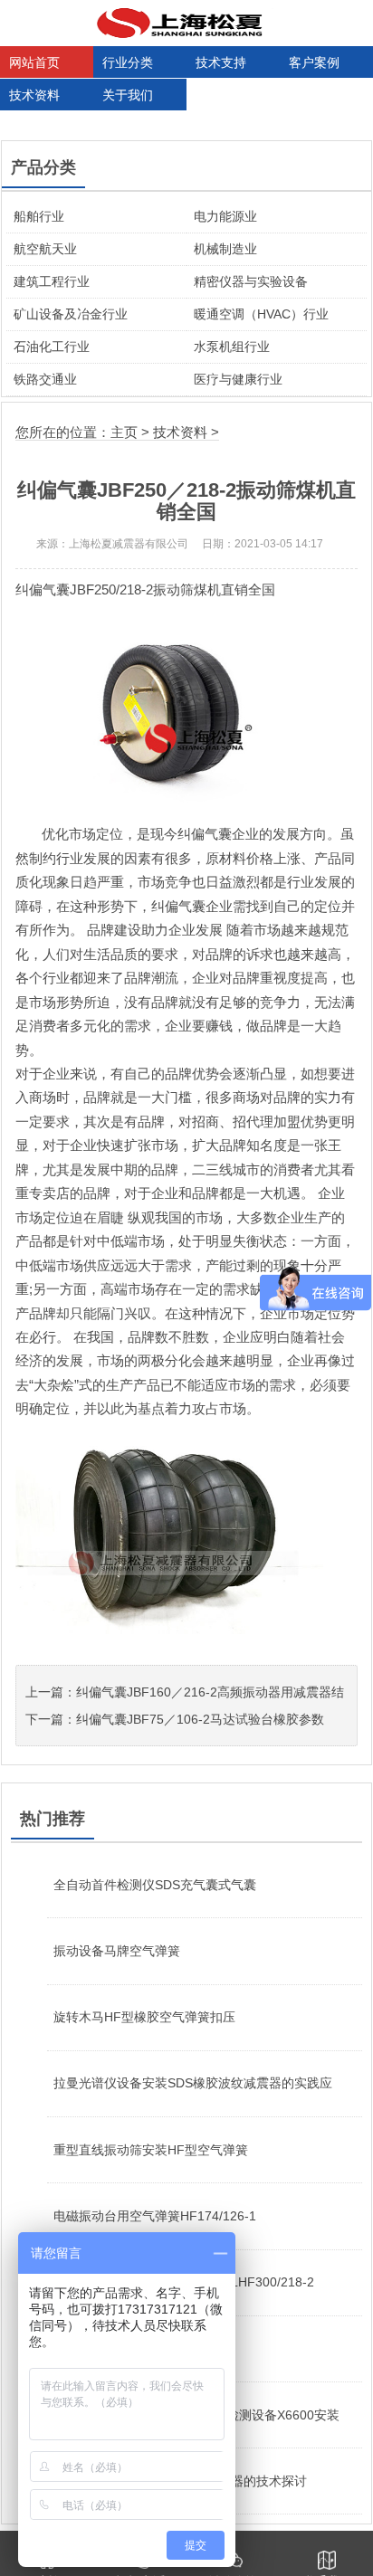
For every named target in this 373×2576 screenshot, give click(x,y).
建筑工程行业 (52, 281)
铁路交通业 (45, 379)
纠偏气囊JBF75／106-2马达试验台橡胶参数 (200, 1719)
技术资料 (34, 95)
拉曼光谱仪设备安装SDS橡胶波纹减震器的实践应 (193, 2083)
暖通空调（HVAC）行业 (261, 314)
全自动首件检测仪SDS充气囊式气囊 (155, 1885)
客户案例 (314, 62)
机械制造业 (225, 249)
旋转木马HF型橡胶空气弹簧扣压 (144, 2017)
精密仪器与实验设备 (251, 281)
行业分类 (128, 62)
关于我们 (128, 95)
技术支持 (221, 62)
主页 (124, 432)
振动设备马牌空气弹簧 (117, 1951)
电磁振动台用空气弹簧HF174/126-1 (155, 2216)
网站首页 (34, 62)
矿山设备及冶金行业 (71, 314)
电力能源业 (225, 216)
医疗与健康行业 (238, 379)
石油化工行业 (52, 347)
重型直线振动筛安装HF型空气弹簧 (151, 2150)
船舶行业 (39, 216)
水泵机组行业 (232, 347)
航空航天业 (45, 249)
